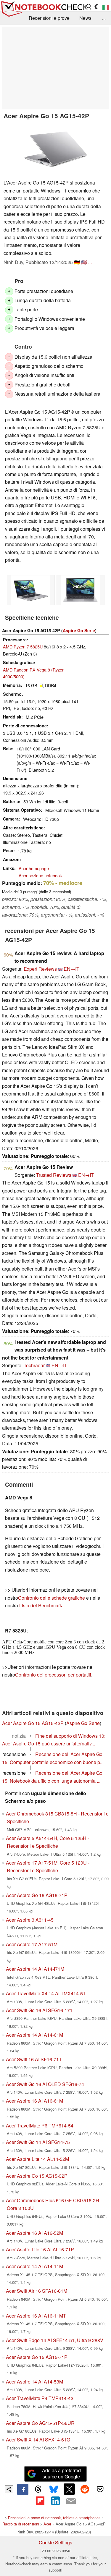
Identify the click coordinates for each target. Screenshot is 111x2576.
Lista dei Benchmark (41, 1605)
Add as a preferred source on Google (61, 2473)
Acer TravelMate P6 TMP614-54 (40, 2126)
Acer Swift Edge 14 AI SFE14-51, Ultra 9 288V (55, 2340)
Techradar (34, 1365)
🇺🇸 (84, 262)
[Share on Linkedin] (55, 2501)
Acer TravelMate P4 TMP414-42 (40, 2398)
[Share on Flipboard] (40, 2501)
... (104, 18)
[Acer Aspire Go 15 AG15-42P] (56, 149)
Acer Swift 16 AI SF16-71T (34, 2059)
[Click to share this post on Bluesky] (54, 2489)
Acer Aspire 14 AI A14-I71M (35, 1969)
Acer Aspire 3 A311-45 (30, 1920)
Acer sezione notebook (40, 875)
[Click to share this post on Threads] (38, 2489)
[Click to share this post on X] (69, 2489)
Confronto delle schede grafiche (52, 1598)
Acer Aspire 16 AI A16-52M (34, 2233)
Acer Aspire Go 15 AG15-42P (33, 1723)
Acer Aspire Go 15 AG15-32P (37, 2176)
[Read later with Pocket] (100, 2489)
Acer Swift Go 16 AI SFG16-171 (39, 2010)
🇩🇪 (77, 262)
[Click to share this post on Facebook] (23, 2489)
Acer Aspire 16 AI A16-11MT (36, 2316)
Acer (47, 2524)
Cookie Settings (55, 2542)
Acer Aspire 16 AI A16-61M (34, 2101)
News (85, 18)
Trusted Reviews (54, 1175)
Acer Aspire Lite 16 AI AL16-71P (40, 2249)
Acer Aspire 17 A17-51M (32, 1944)
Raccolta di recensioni (21, 2524)
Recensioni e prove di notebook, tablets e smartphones (54, 2518)
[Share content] (9, 2489)
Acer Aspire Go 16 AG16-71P (37, 1895)
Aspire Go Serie (79, 630)
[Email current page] (71, 2501)
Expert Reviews (40, 969)
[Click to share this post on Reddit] (85, 2489)
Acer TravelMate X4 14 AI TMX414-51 (46, 1993)
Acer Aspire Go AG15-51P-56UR (40, 2423)
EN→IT (71, 969)
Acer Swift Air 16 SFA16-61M (37, 2291)
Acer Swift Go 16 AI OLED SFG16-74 (45, 2084)
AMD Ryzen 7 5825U (23, 647)
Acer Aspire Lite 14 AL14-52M (37, 2159)
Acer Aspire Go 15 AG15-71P (37, 2357)
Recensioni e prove (49, 18)
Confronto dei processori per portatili (53, 1675)
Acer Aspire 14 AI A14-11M (34, 2266)
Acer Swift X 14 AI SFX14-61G (38, 2440)
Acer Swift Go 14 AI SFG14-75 (38, 2142)
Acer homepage (34, 868)
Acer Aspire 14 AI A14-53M (34, 2382)
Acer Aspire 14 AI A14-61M (34, 2035)
